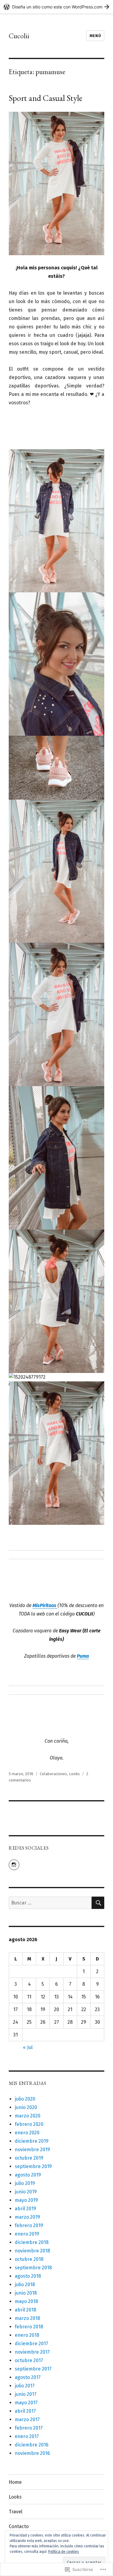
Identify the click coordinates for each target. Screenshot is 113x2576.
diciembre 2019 (32, 2141)
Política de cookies (64, 2552)
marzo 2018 (27, 2318)
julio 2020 (25, 2099)
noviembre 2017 (32, 2352)
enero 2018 (27, 2335)
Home (15, 2482)
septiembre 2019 (33, 2166)
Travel (16, 2512)
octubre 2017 (29, 2360)
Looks (74, 1774)
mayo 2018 (26, 2301)
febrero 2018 (29, 2327)
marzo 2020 (28, 2116)
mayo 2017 (26, 2403)
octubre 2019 (29, 2158)
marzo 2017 (27, 2419)
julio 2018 (25, 2285)
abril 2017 (25, 2411)
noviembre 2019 (32, 2150)
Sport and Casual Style (46, 98)
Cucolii (19, 36)
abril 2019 (25, 2209)
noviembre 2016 (32, 2453)
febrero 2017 (29, 2428)
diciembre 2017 (31, 2344)
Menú (95, 36)
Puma (83, 1656)
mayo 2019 (26, 2200)
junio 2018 (26, 2293)
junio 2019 (26, 2192)
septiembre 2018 (33, 2268)
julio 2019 (25, 2183)
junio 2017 (26, 2394)
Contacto (19, 2526)
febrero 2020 (29, 2124)
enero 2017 (27, 2436)
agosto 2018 (28, 2276)
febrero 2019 (29, 2225)
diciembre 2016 (32, 2445)
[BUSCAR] (98, 1903)
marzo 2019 (27, 2217)
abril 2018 (25, 2310)
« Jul (28, 2047)
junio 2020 (26, 2107)
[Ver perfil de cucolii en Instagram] (14, 1865)
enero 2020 (27, 2133)
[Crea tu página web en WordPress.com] (56, 7)
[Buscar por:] (50, 1903)
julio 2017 (25, 2386)
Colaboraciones (53, 1774)
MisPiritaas (45, 1605)
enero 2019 (27, 2234)
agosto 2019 (28, 2175)
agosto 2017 (28, 2377)
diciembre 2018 (32, 2242)
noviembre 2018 (32, 2251)
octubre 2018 (29, 2259)
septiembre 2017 (33, 2369)
